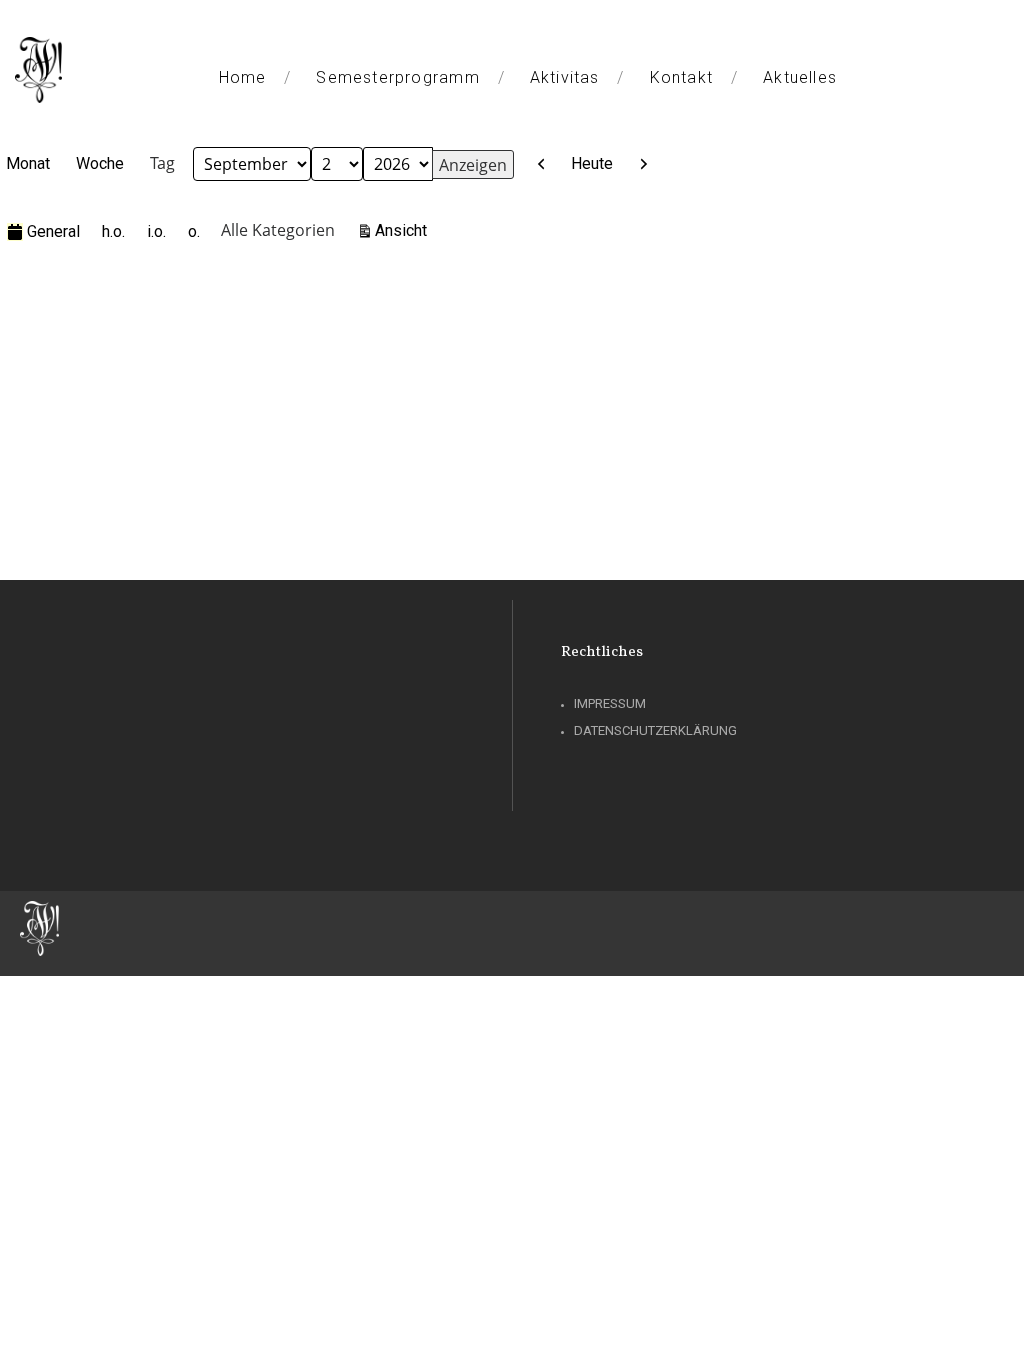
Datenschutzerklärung (655, 730)
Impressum (610, 703)
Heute (592, 163)
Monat (28, 163)
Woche (100, 163)
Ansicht (404, 230)
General (53, 231)
